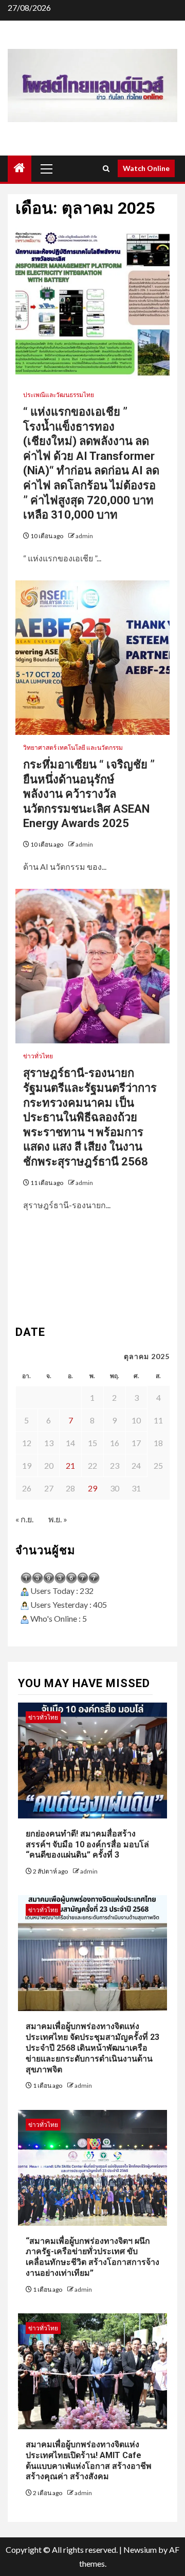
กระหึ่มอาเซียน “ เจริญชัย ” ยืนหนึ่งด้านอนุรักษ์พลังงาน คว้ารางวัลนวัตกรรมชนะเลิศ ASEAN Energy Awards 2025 (90, 794)
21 (70, 1465)
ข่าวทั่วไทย (38, 1056)
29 (92, 1488)
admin (84, 536)
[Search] (106, 169)
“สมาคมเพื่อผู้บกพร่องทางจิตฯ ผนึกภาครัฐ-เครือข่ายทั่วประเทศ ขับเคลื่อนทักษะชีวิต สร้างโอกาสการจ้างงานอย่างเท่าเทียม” (92, 2257)
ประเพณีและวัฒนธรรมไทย (59, 395)
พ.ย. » (58, 1519)
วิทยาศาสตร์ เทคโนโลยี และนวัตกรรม (73, 748)
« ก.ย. (24, 1519)
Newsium (140, 2549)
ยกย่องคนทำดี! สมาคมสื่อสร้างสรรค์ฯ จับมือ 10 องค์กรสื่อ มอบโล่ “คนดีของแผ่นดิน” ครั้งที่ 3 (87, 1844)
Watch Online (146, 168)
